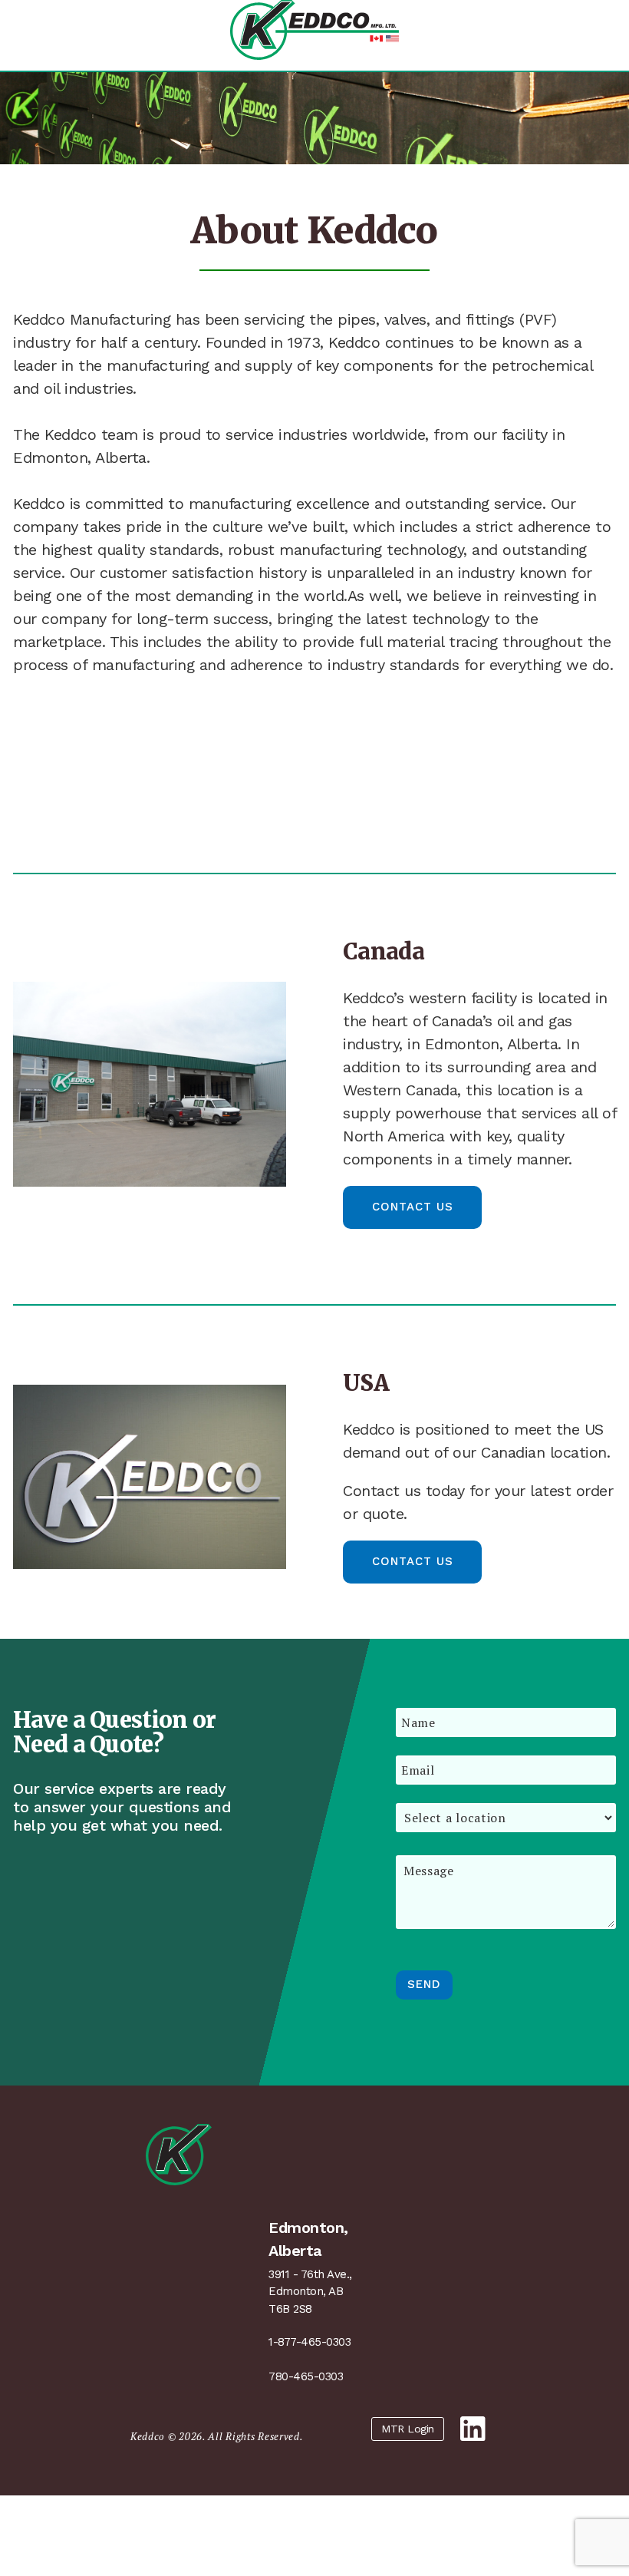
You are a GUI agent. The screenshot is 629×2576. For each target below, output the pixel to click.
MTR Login (408, 2429)
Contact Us (413, 1207)
